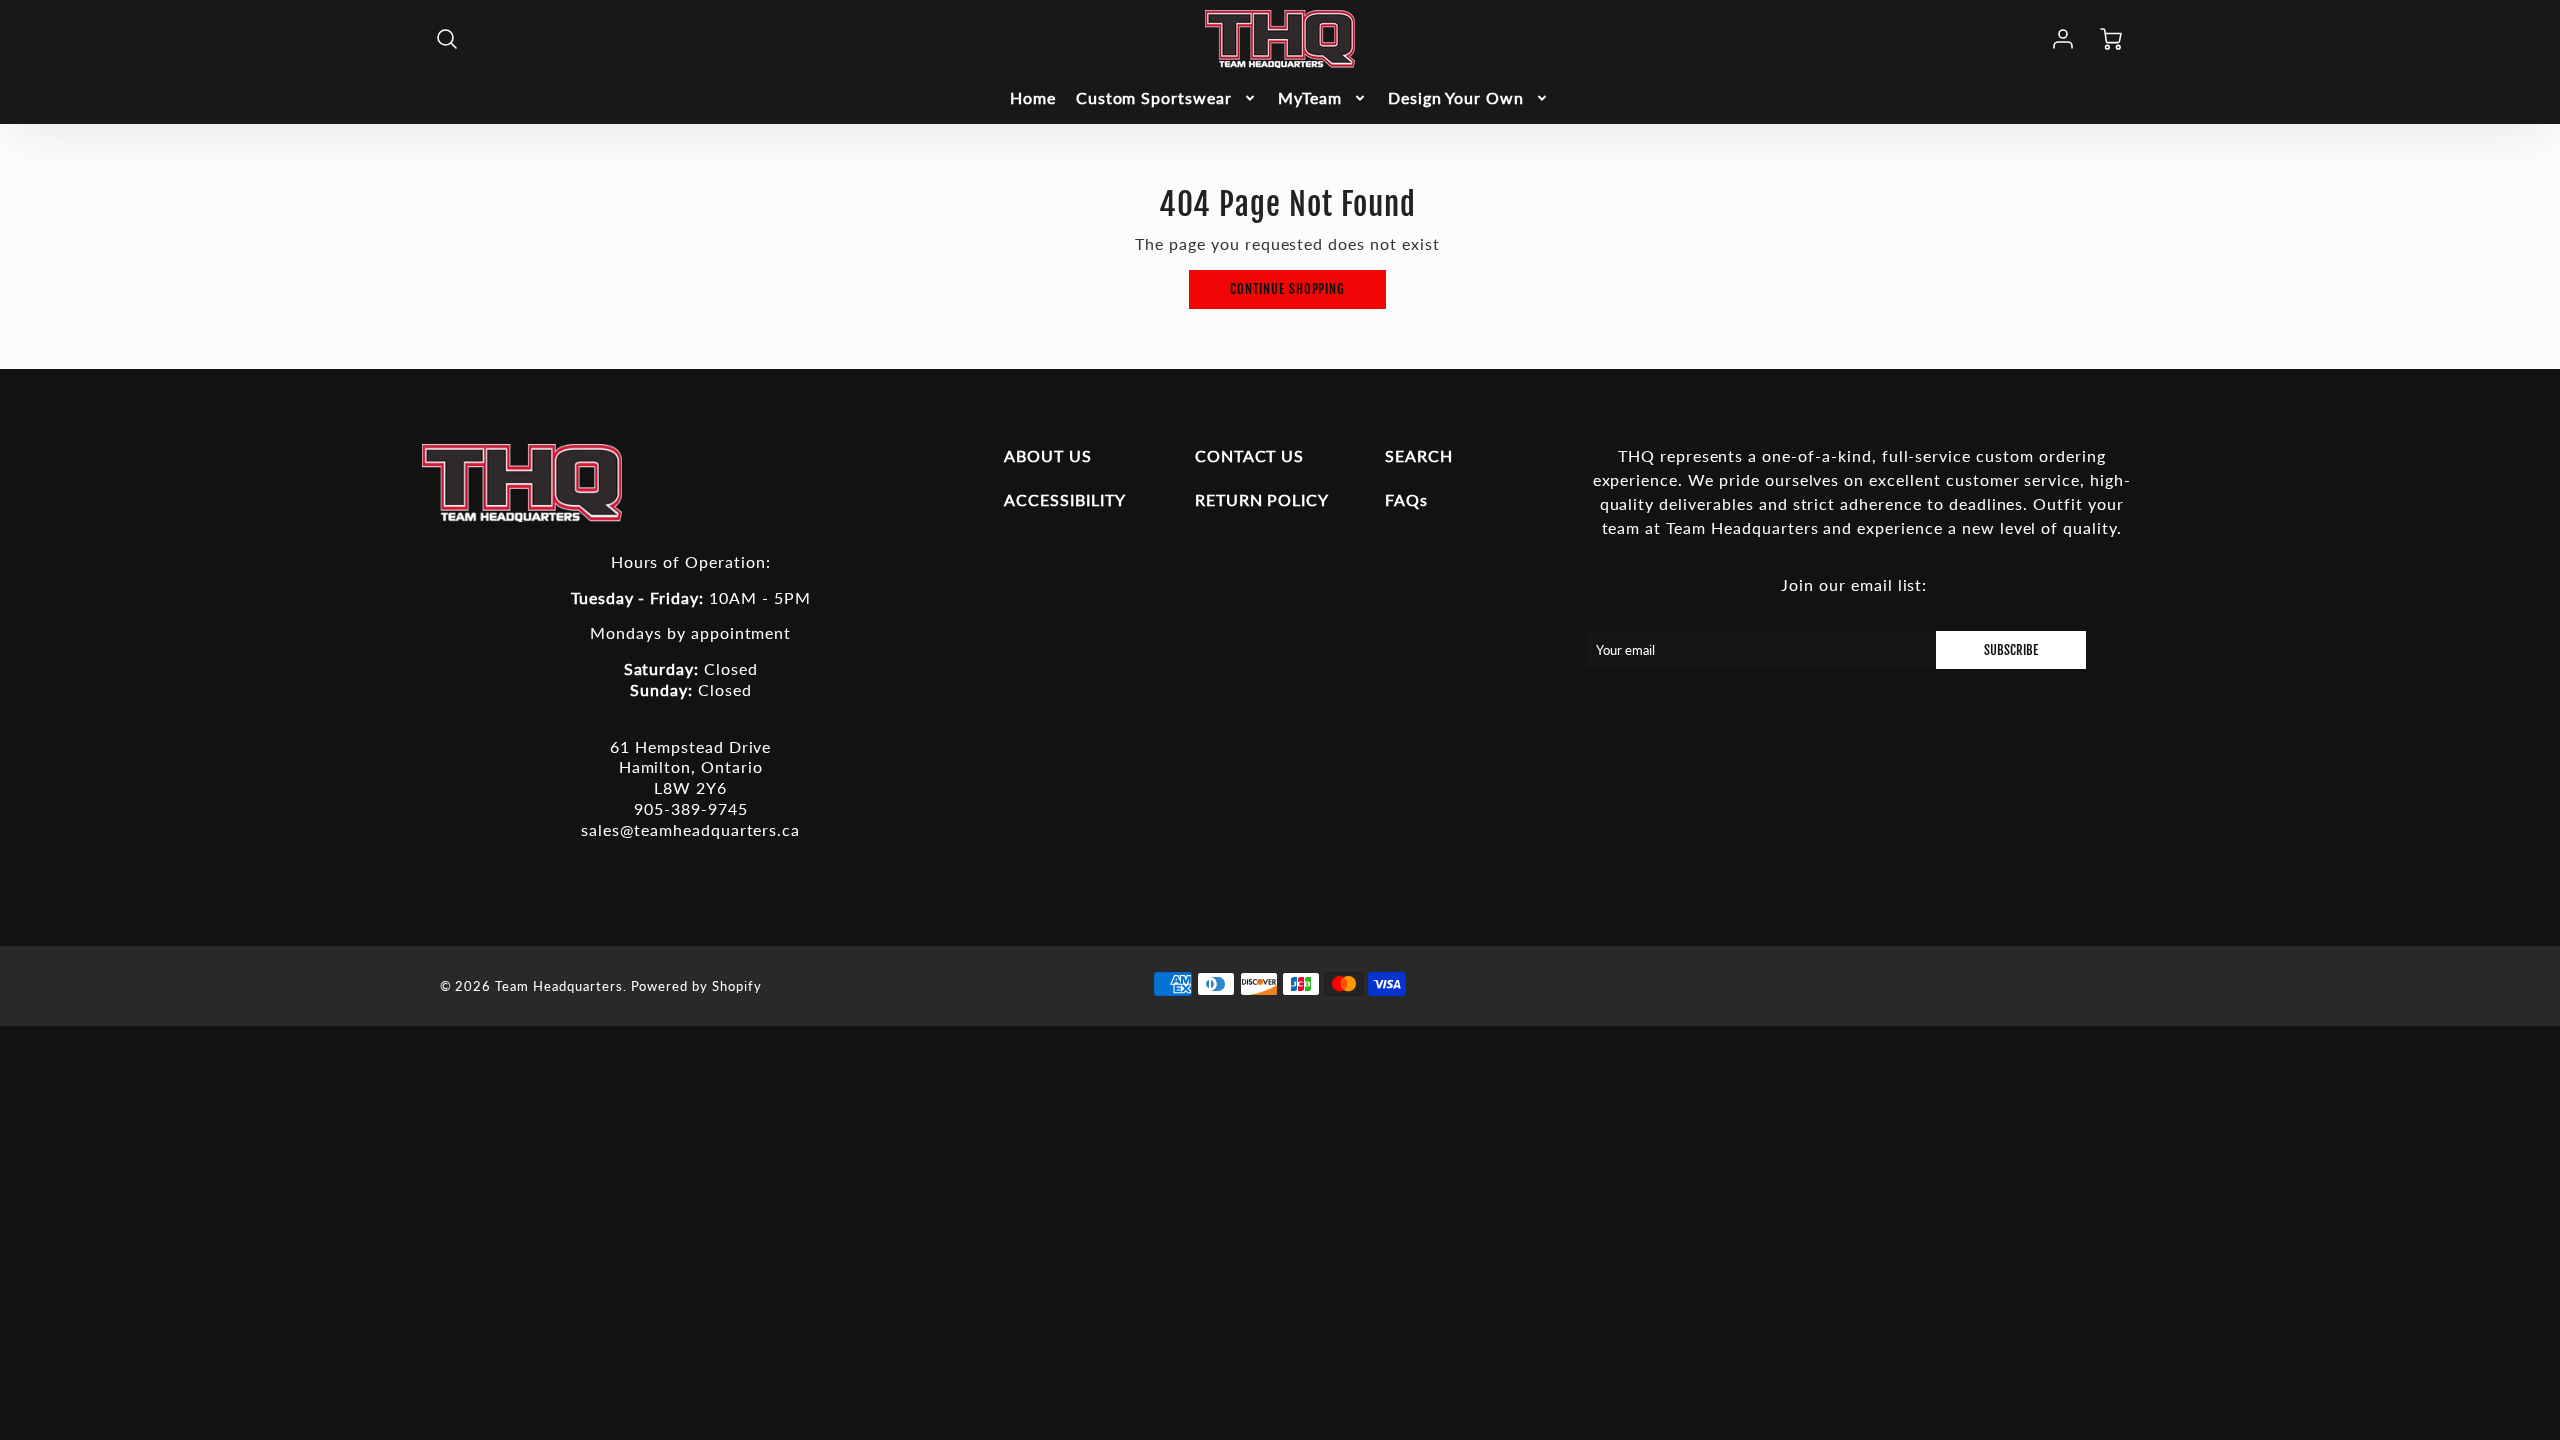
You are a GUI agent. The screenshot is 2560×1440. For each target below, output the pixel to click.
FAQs (1406, 499)
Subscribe (2011, 650)
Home (1033, 97)
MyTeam (1310, 97)
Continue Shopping (1287, 289)
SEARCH (1419, 455)
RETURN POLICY (1262, 499)
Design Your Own (1456, 97)
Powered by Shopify (696, 986)
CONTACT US (1250, 455)
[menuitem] (1033, 98)
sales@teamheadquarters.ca (690, 829)
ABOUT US (1048, 455)
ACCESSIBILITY (1064, 499)
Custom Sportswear (1154, 97)
